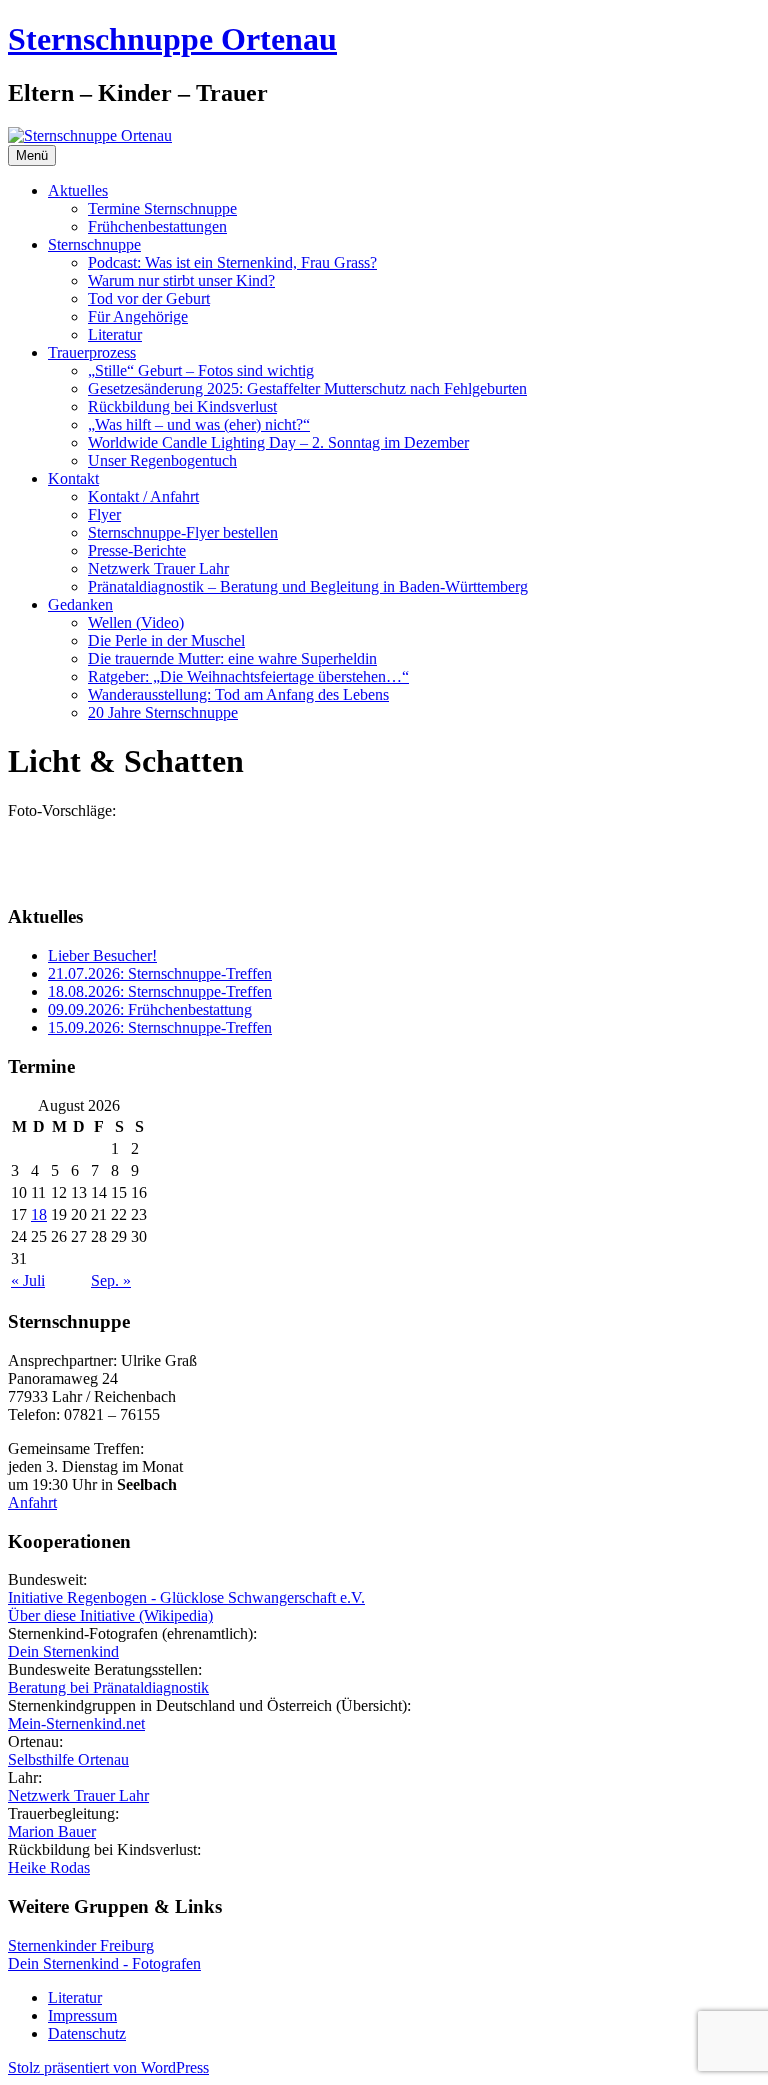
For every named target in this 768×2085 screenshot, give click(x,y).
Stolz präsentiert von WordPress (108, 2067)
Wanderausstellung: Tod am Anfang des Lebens (238, 694)
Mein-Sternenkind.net (76, 1723)
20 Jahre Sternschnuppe (163, 712)
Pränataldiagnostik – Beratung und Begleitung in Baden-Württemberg (308, 586)
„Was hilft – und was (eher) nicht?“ (199, 424)
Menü (32, 155)
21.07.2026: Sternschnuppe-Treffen (160, 973)
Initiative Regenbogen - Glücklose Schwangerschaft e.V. (186, 1597)
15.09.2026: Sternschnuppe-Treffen (160, 1027)
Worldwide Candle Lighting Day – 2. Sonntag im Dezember (278, 442)
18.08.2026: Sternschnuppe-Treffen (160, 991)
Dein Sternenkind (63, 1651)
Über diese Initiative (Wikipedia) (110, 1615)
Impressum (82, 2015)
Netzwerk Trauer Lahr (158, 568)
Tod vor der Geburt (149, 298)
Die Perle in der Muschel (166, 640)
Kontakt (73, 478)
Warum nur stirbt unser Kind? (181, 280)
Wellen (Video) (136, 622)
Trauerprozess (92, 352)
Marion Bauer (52, 1831)
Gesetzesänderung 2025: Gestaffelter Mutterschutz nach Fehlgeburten (307, 388)
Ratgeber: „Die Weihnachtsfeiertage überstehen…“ (248, 676)
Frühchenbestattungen (157, 226)
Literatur (115, 334)
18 (39, 1214)
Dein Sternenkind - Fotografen (104, 1963)
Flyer (104, 514)
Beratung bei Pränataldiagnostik (108, 1687)
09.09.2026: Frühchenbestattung (150, 1009)
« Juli (28, 1280)
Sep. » (111, 1280)
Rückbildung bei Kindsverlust (182, 406)
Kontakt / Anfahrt (143, 496)
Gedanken (80, 604)
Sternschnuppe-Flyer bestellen (183, 532)
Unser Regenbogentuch (162, 460)
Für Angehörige (138, 316)
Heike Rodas (49, 1867)
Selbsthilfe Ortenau (68, 1759)
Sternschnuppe (94, 244)
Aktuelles (78, 190)
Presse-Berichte (137, 550)
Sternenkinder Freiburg (81, 1945)
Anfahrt (32, 1502)
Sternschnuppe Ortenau (172, 39)
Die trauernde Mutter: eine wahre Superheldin (232, 658)
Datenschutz (87, 2033)
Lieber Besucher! (102, 955)
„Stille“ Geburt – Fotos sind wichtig (201, 370)
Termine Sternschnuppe (162, 208)
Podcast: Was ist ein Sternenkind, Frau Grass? (232, 262)
